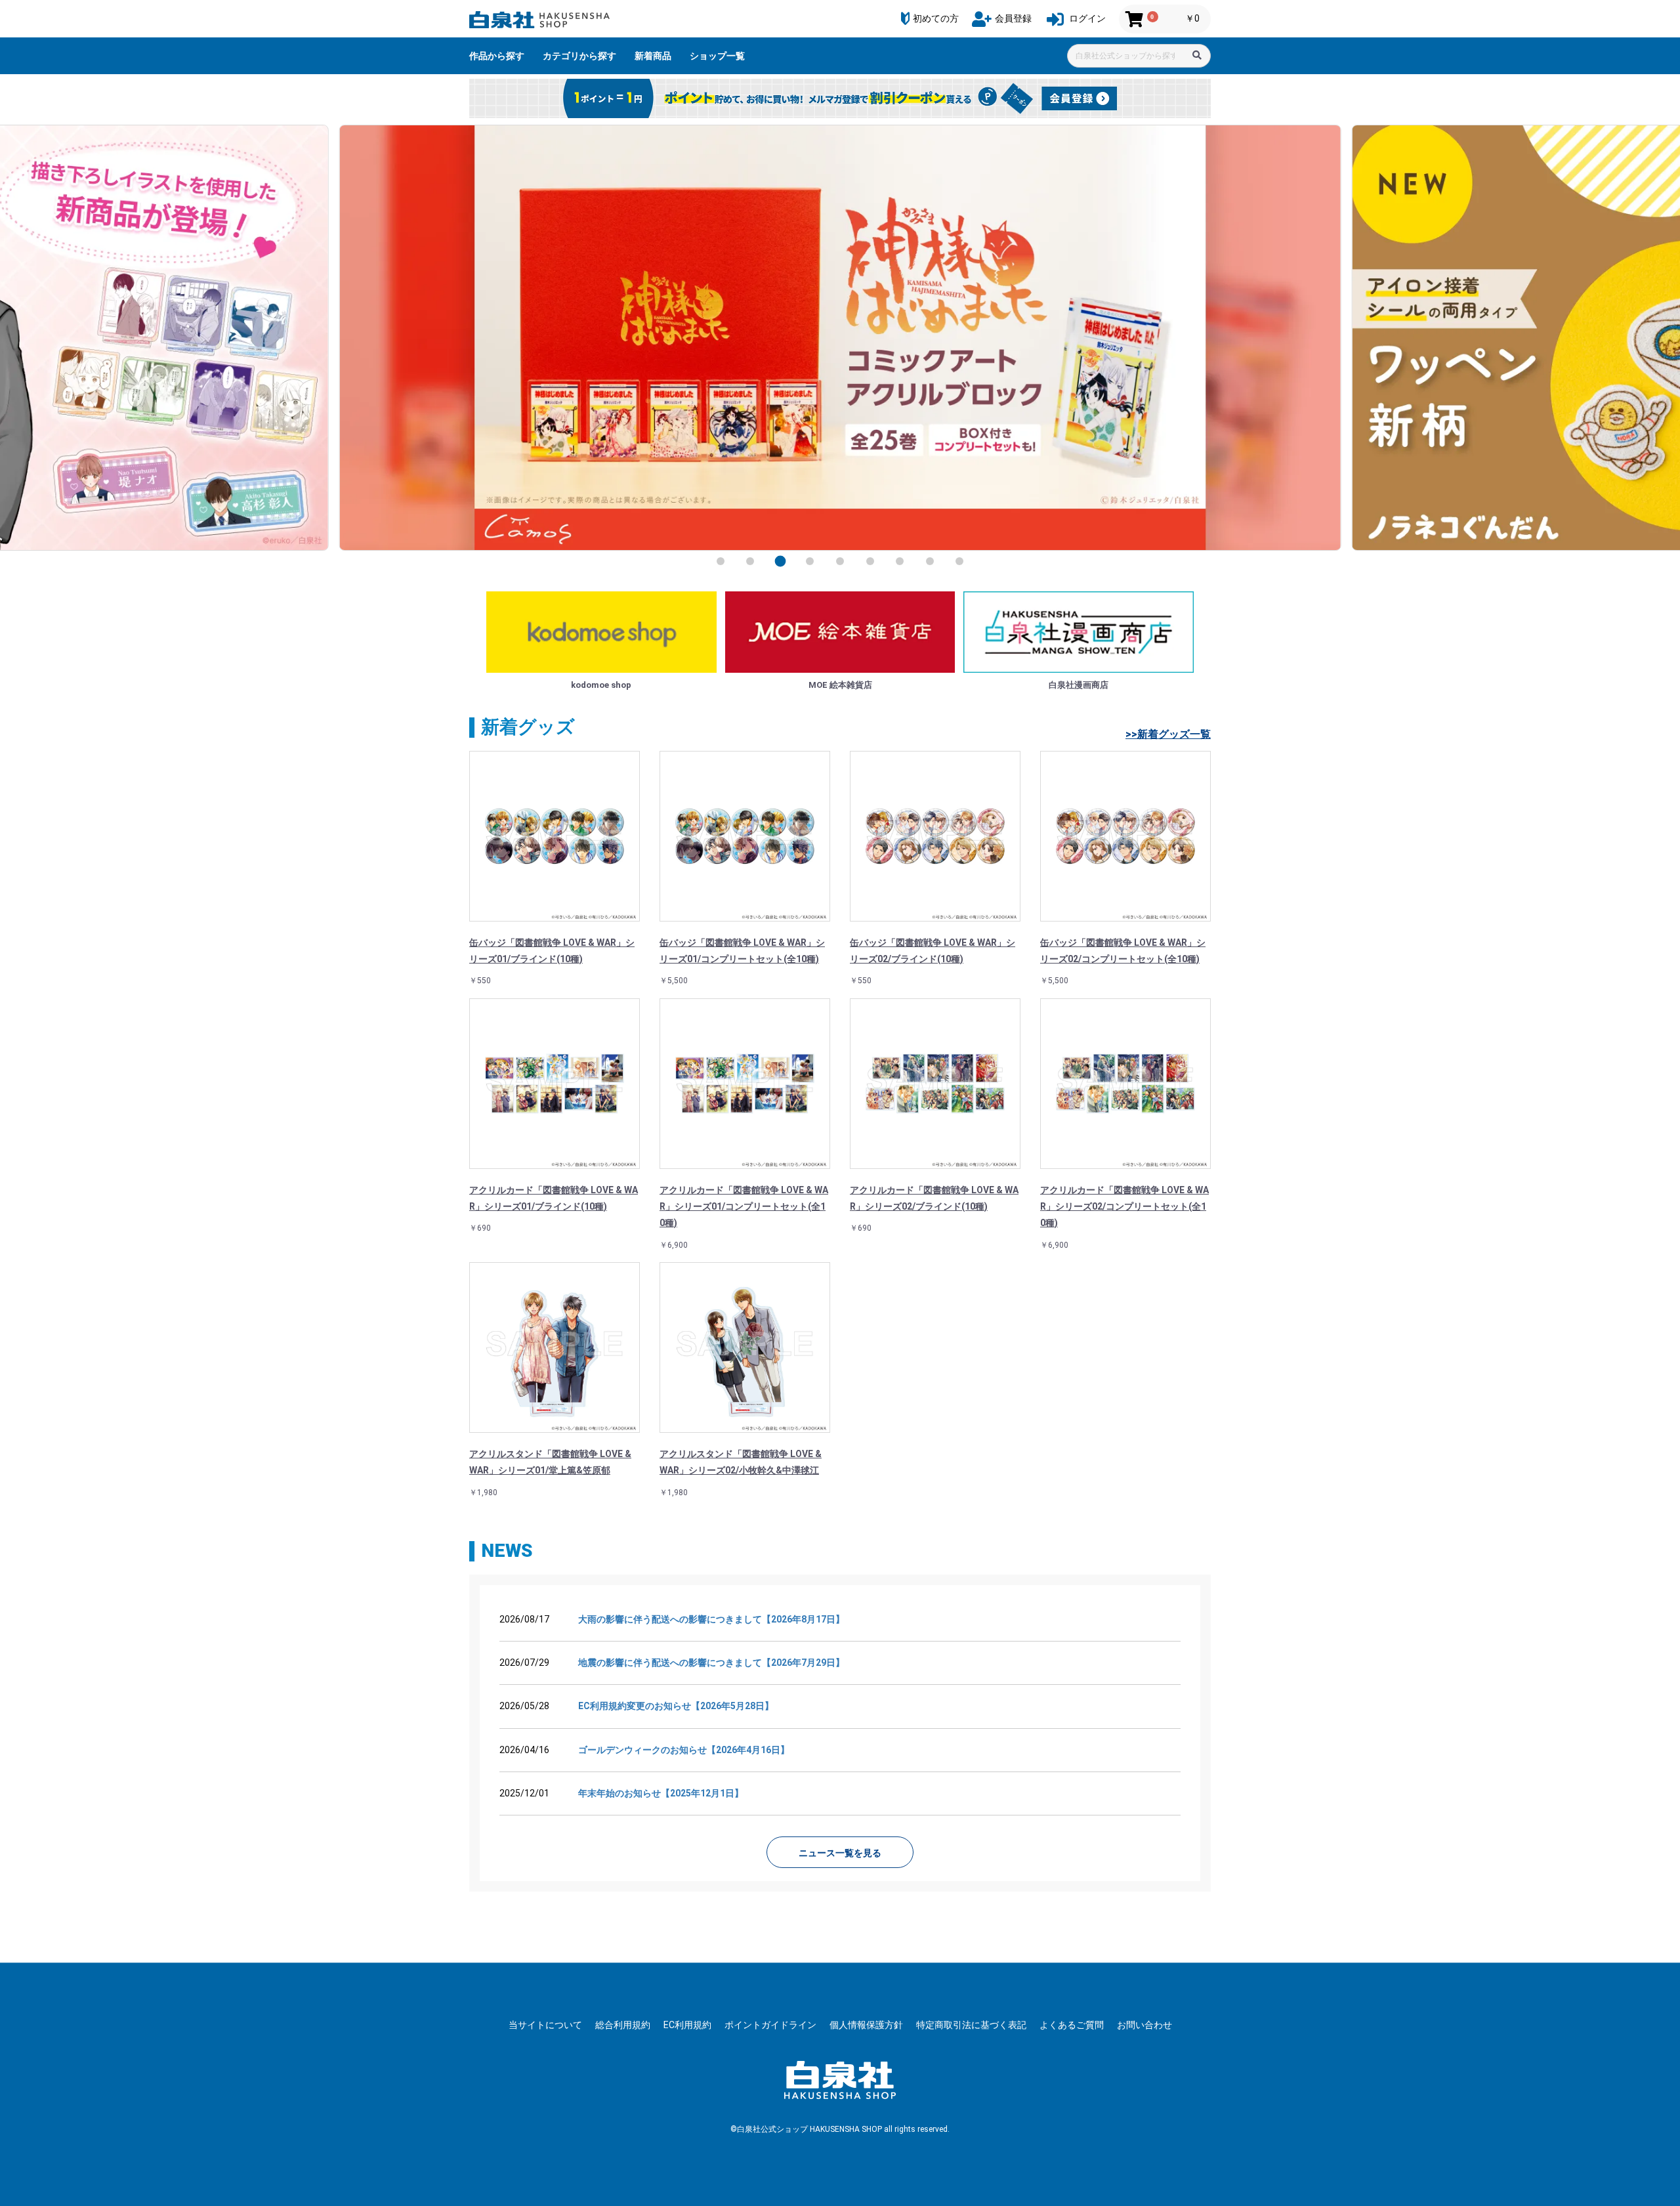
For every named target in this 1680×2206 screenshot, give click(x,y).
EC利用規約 (687, 2025)
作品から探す (497, 56)
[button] (721, 561)
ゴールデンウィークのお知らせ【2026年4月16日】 (684, 1750)
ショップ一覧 (717, 56)
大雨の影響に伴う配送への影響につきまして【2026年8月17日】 (711, 1619)
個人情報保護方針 (866, 2025)
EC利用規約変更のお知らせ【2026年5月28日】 (676, 1706)
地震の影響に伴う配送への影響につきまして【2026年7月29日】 (711, 1663)
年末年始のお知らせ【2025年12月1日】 (661, 1793)
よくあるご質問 (1072, 2025)
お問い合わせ (1144, 2025)
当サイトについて (545, 2025)
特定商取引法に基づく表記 (971, 2025)
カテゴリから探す (579, 56)
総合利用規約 (623, 2025)
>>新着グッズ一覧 (1168, 734)
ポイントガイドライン (770, 2025)
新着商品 (653, 56)
